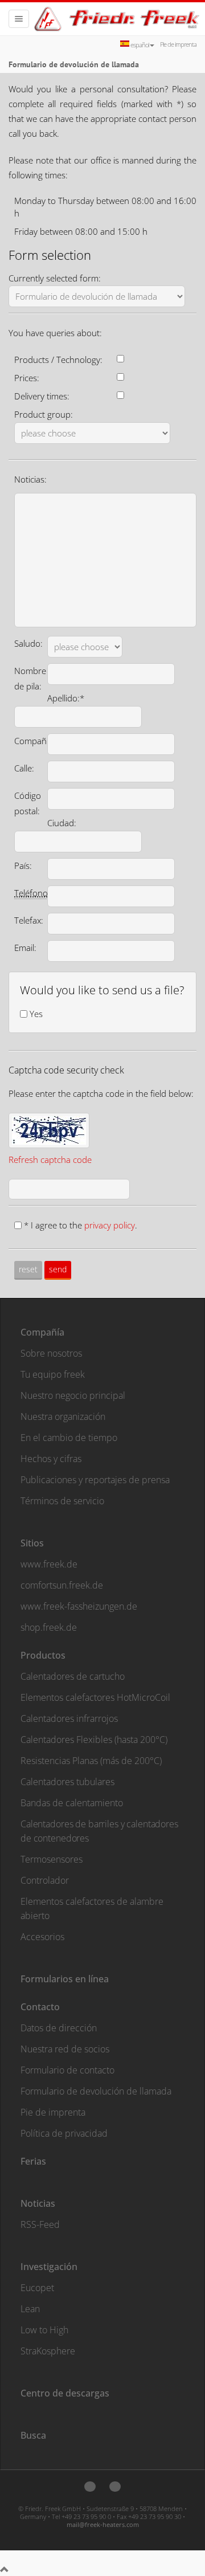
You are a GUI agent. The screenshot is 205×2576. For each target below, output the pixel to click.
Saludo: (28, 643)
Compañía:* (37, 741)
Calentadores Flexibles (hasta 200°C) (94, 1740)
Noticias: (30, 479)
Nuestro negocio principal (73, 1395)
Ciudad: (62, 823)
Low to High (44, 2330)
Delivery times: (42, 396)
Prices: (27, 378)
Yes (36, 1014)
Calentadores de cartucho (73, 1676)
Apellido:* (66, 698)
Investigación (49, 2267)
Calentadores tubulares (67, 1782)
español (140, 45)
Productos (43, 1655)
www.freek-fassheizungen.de (79, 1606)
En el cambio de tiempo (69, 1438)
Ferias (33, 2161)
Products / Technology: (58, 360)
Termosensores (52, 1859)
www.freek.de (49, 1564)
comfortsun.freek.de (62, 1585)
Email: (25, 948)
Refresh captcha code (50, 1160)
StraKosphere (48, 2351)
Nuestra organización (63, 1416)
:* (34, 893)
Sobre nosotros (51, 1353)
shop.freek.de (49, 1627)
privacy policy (110, 1225)
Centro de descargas (65, 2393)
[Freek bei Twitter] (90, 2487)
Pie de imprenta (178, 44)
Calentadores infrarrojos (69, 1718)
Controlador (45, 1880)
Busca (33, 2435)
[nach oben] (5, 2570)
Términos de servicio (62, 1501)
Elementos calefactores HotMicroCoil (95, 1697)
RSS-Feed (40, 2224)
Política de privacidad (64, 2133)
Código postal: (28, 803)
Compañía (42, 1332)
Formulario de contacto (67, 2070)
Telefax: (29, 920)
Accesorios (42, 1937)
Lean (30, 2309)
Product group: (44, 414)
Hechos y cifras (51, 1459)
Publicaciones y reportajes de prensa (95, 1480)
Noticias (38, 2203)
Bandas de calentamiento (72, 1803)
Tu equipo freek (53, 1374)
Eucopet (37, 2288)
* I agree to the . (81, 1225)
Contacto (40, 2007)
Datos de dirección (59, 2028)
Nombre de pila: (30, 678)
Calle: (24, 768)
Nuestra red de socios (65, 2049)
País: (23, 866)
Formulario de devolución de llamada (96, 2091)
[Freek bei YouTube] (115, 2487)
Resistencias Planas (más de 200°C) (91, 1761)
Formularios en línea (65, 1979)
